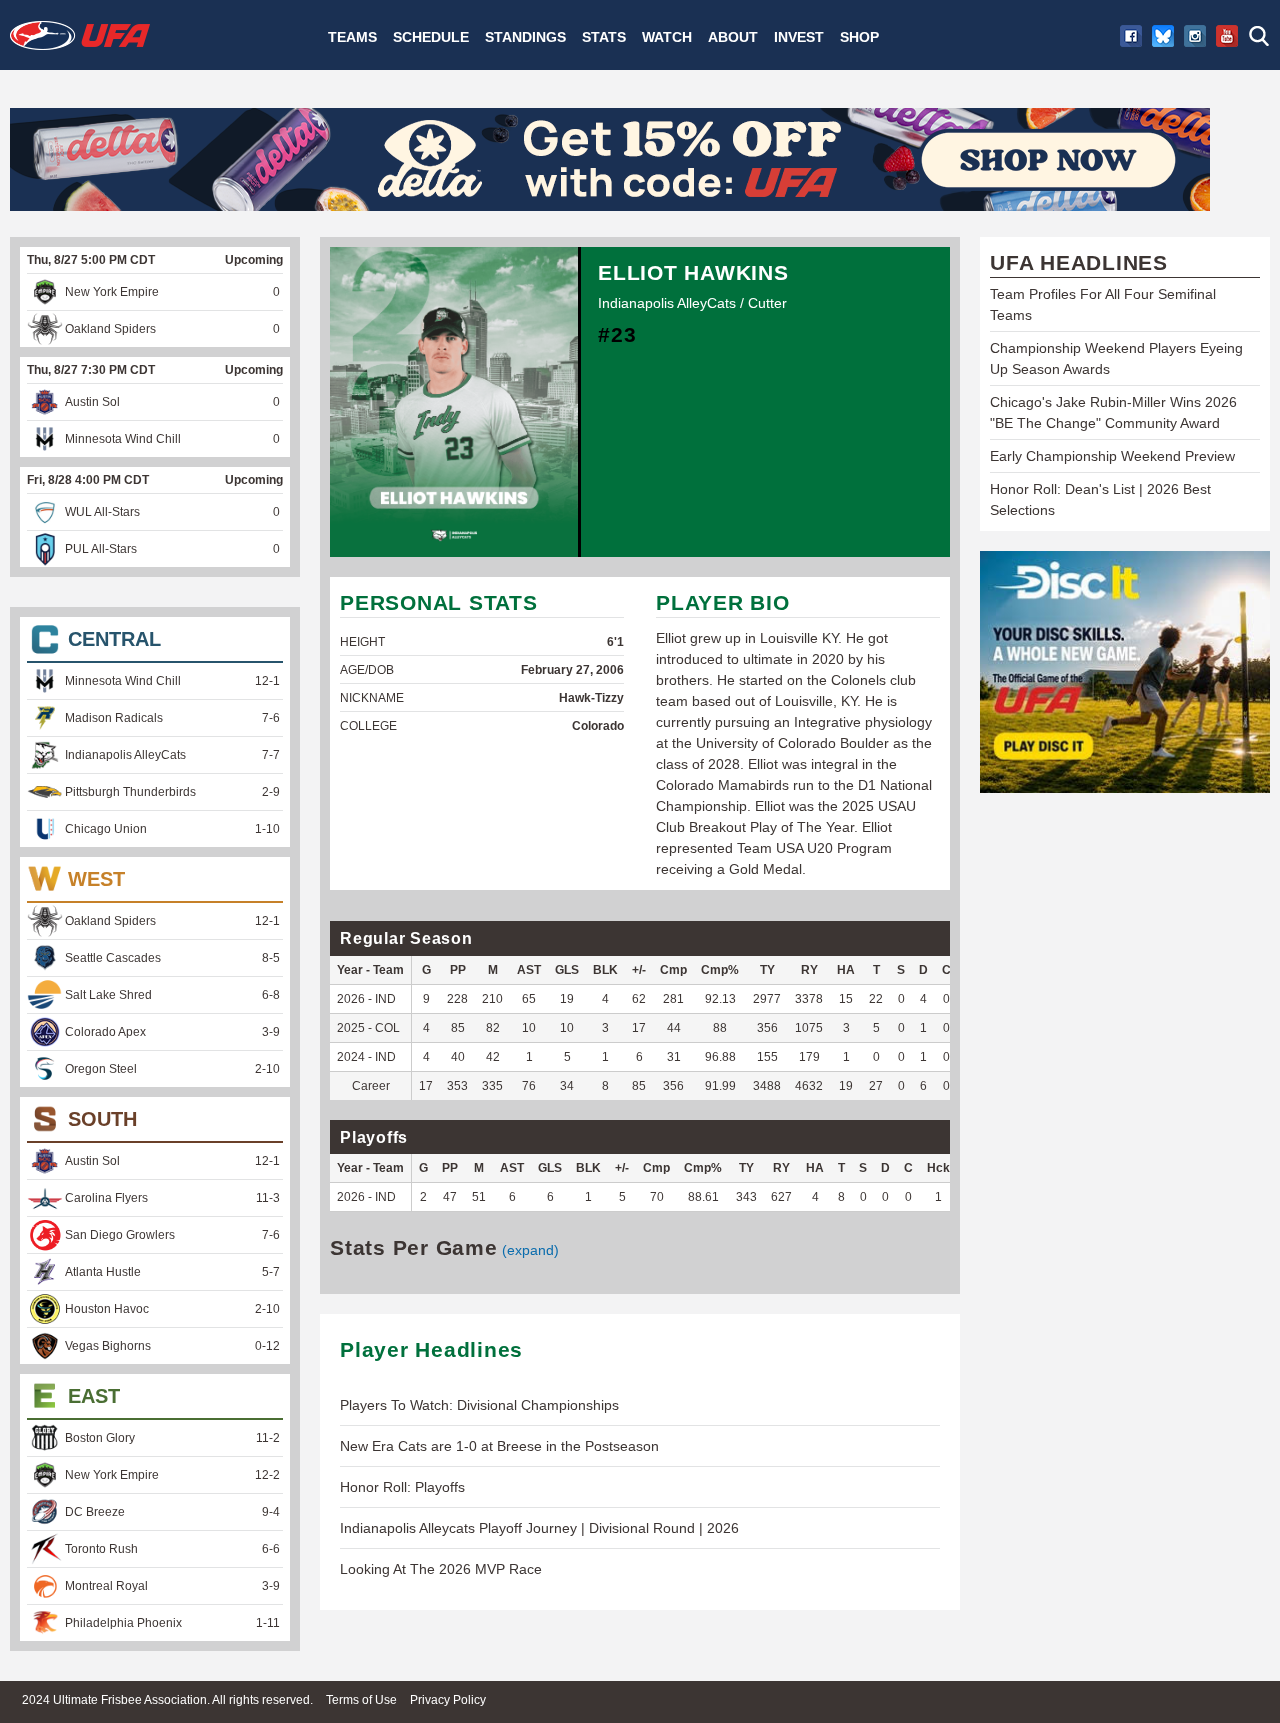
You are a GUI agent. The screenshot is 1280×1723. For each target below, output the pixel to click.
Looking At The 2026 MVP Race (441, 1569)
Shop (859, 37)
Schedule (431, 37)
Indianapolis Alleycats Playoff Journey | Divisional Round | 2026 (539, 1528)
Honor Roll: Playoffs (402, 1487)
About (733, 37)
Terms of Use (361, 1700)
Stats (604, 37)
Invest (799, 37)
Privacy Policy (448, 1700)
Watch (667, 37)
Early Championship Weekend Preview (1112, 456)
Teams (352, 37)
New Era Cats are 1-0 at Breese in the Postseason (499, 1446)
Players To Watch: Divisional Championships (479, 1405)
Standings (525, 37)
